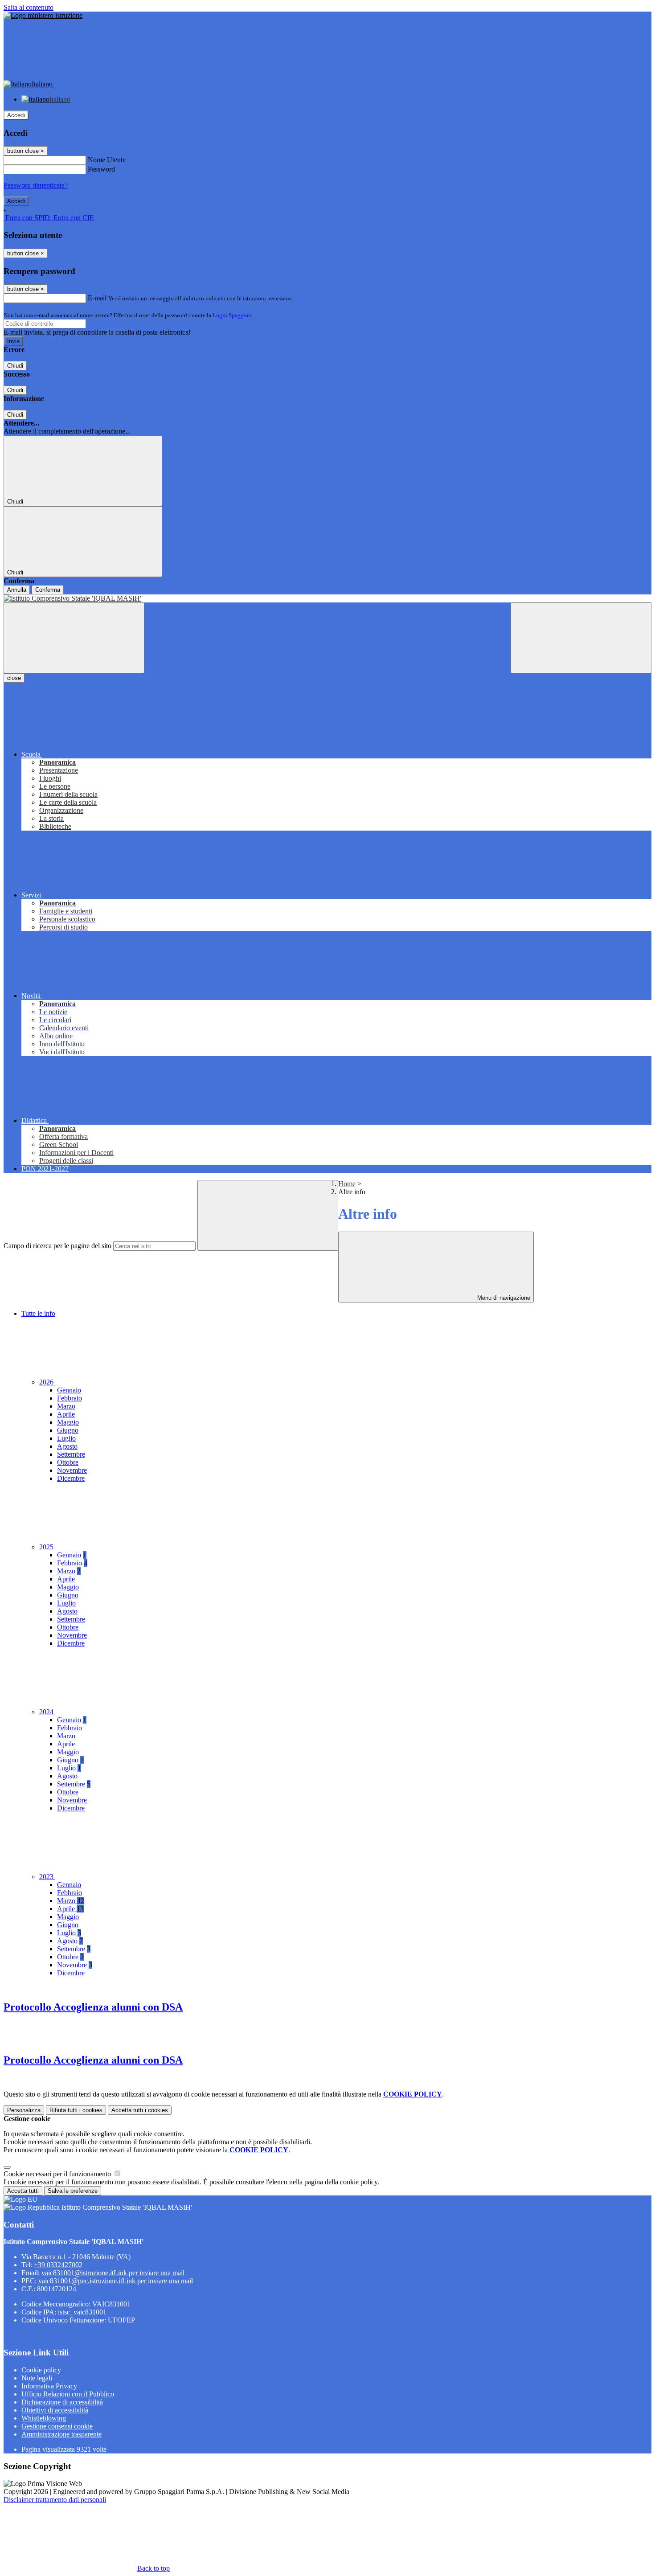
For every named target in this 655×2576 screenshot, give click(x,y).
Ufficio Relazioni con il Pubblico (68, 2394)
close (14, 678)
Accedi (16, 115)
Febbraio (70, 1398)
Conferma (48, 590)
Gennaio (69, 1390)
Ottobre (68, 1462)
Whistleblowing (44, 2418)
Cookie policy (41, 2370)
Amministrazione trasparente (61, 2434)
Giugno (68, 1430)
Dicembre (71, 1478)
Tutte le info (38, 1313)
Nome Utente (107, 160)
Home (347, 1184)
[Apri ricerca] (581, 638)
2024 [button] (47, 1712)
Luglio (66, 1438)
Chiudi (15, 366)
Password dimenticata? (36, 185)
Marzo (66, 1406)
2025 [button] (47, 1547)
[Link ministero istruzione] (43, 15)
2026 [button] (47, 1382)
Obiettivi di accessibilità (55, 2410)
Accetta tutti (140, 2110)
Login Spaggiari (232, 315)
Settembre (71, 1454)
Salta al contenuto (29, 7)
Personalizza (24, 2110)
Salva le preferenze (73, 2191)
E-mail (97, 298)
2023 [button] (47, 1877)
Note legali (37, 2378)
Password (101, 169)
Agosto (67, 1446)
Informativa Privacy (49, 2386)
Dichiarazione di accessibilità (62, 2402)
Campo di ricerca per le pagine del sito (57, 1246)
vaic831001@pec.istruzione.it (116, 2281)
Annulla (17, 590)
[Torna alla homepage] (327, 598)
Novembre (72, 1470)
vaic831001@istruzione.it (113, 2273)
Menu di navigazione (503, 1298)
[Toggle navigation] (74, 638)
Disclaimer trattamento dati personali (55, 2500)
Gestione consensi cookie (57, 2426)
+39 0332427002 (58, 2265)
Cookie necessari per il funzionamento (58, 2174)
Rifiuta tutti (76, 2110)
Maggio (68, 1422)
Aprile (66, 1414)
